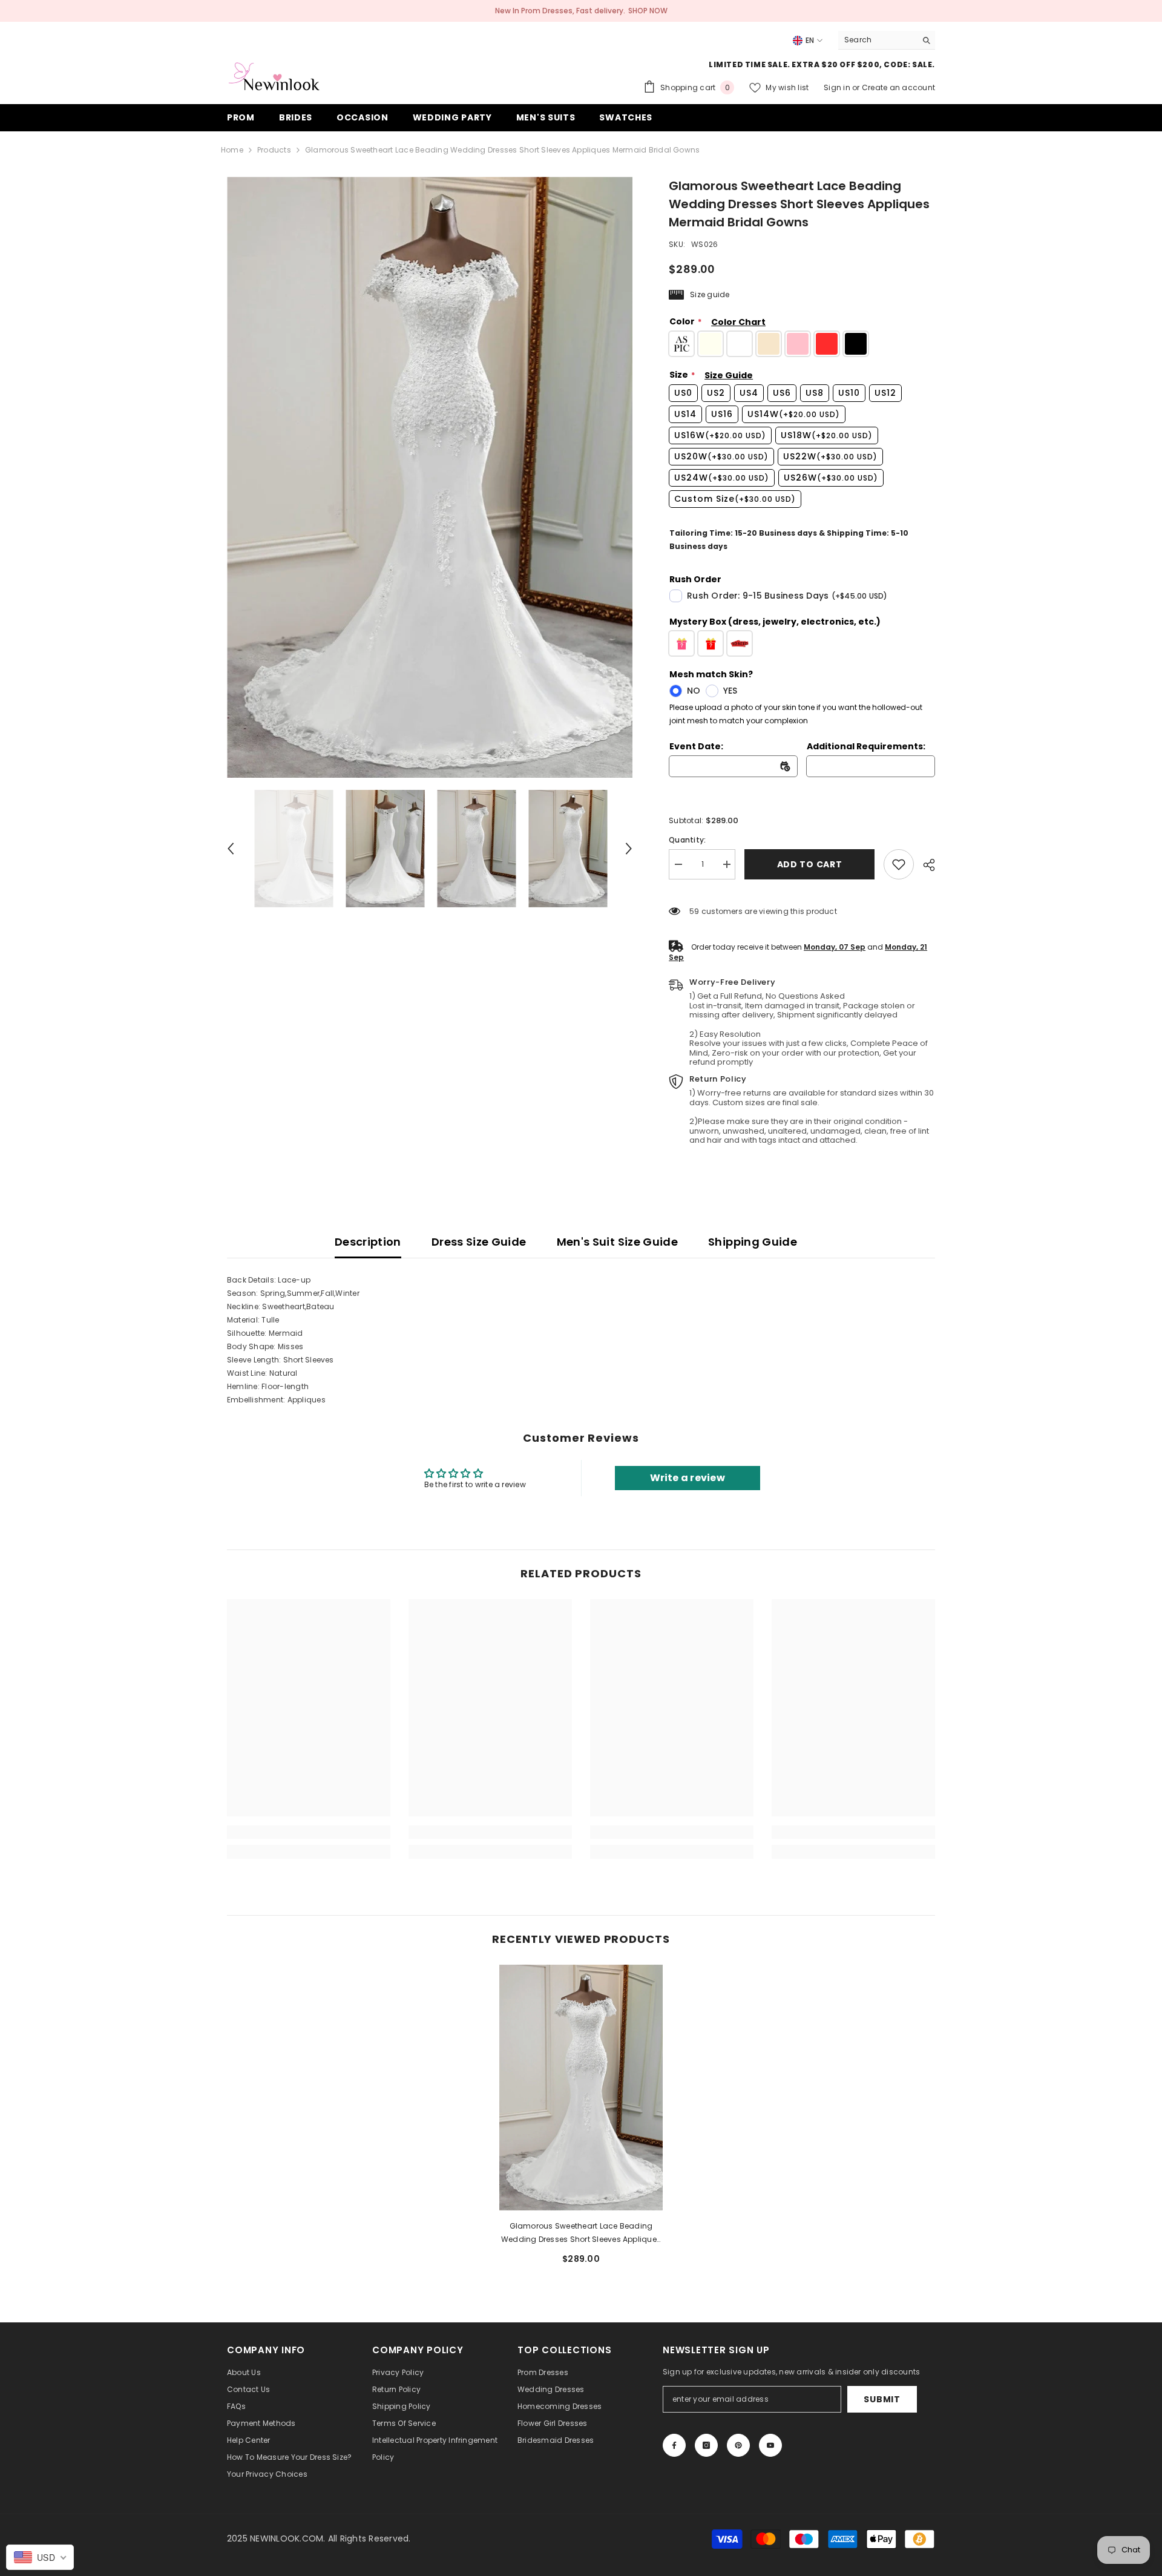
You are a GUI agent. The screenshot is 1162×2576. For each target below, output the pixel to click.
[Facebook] (674, 2445)
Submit (882, 2399)
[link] (899, 864)
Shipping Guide (753, 1242)
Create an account (898, 87)
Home (232, 150)
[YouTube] (770, 2445)
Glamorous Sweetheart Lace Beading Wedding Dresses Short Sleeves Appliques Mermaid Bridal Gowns (581, 2233)
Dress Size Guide (479, 1242)
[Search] (887, 40)
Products (274, 150)
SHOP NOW (648, 11)
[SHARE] (924, 865)
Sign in (838, 87)
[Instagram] (706, 2445)
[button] (231, 849)
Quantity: (687, 840)
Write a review (688, 1478)
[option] (430, 477)
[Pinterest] (738, 2445)
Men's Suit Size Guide (618, 1242)
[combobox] (877, 40)
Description (368, 1242)
